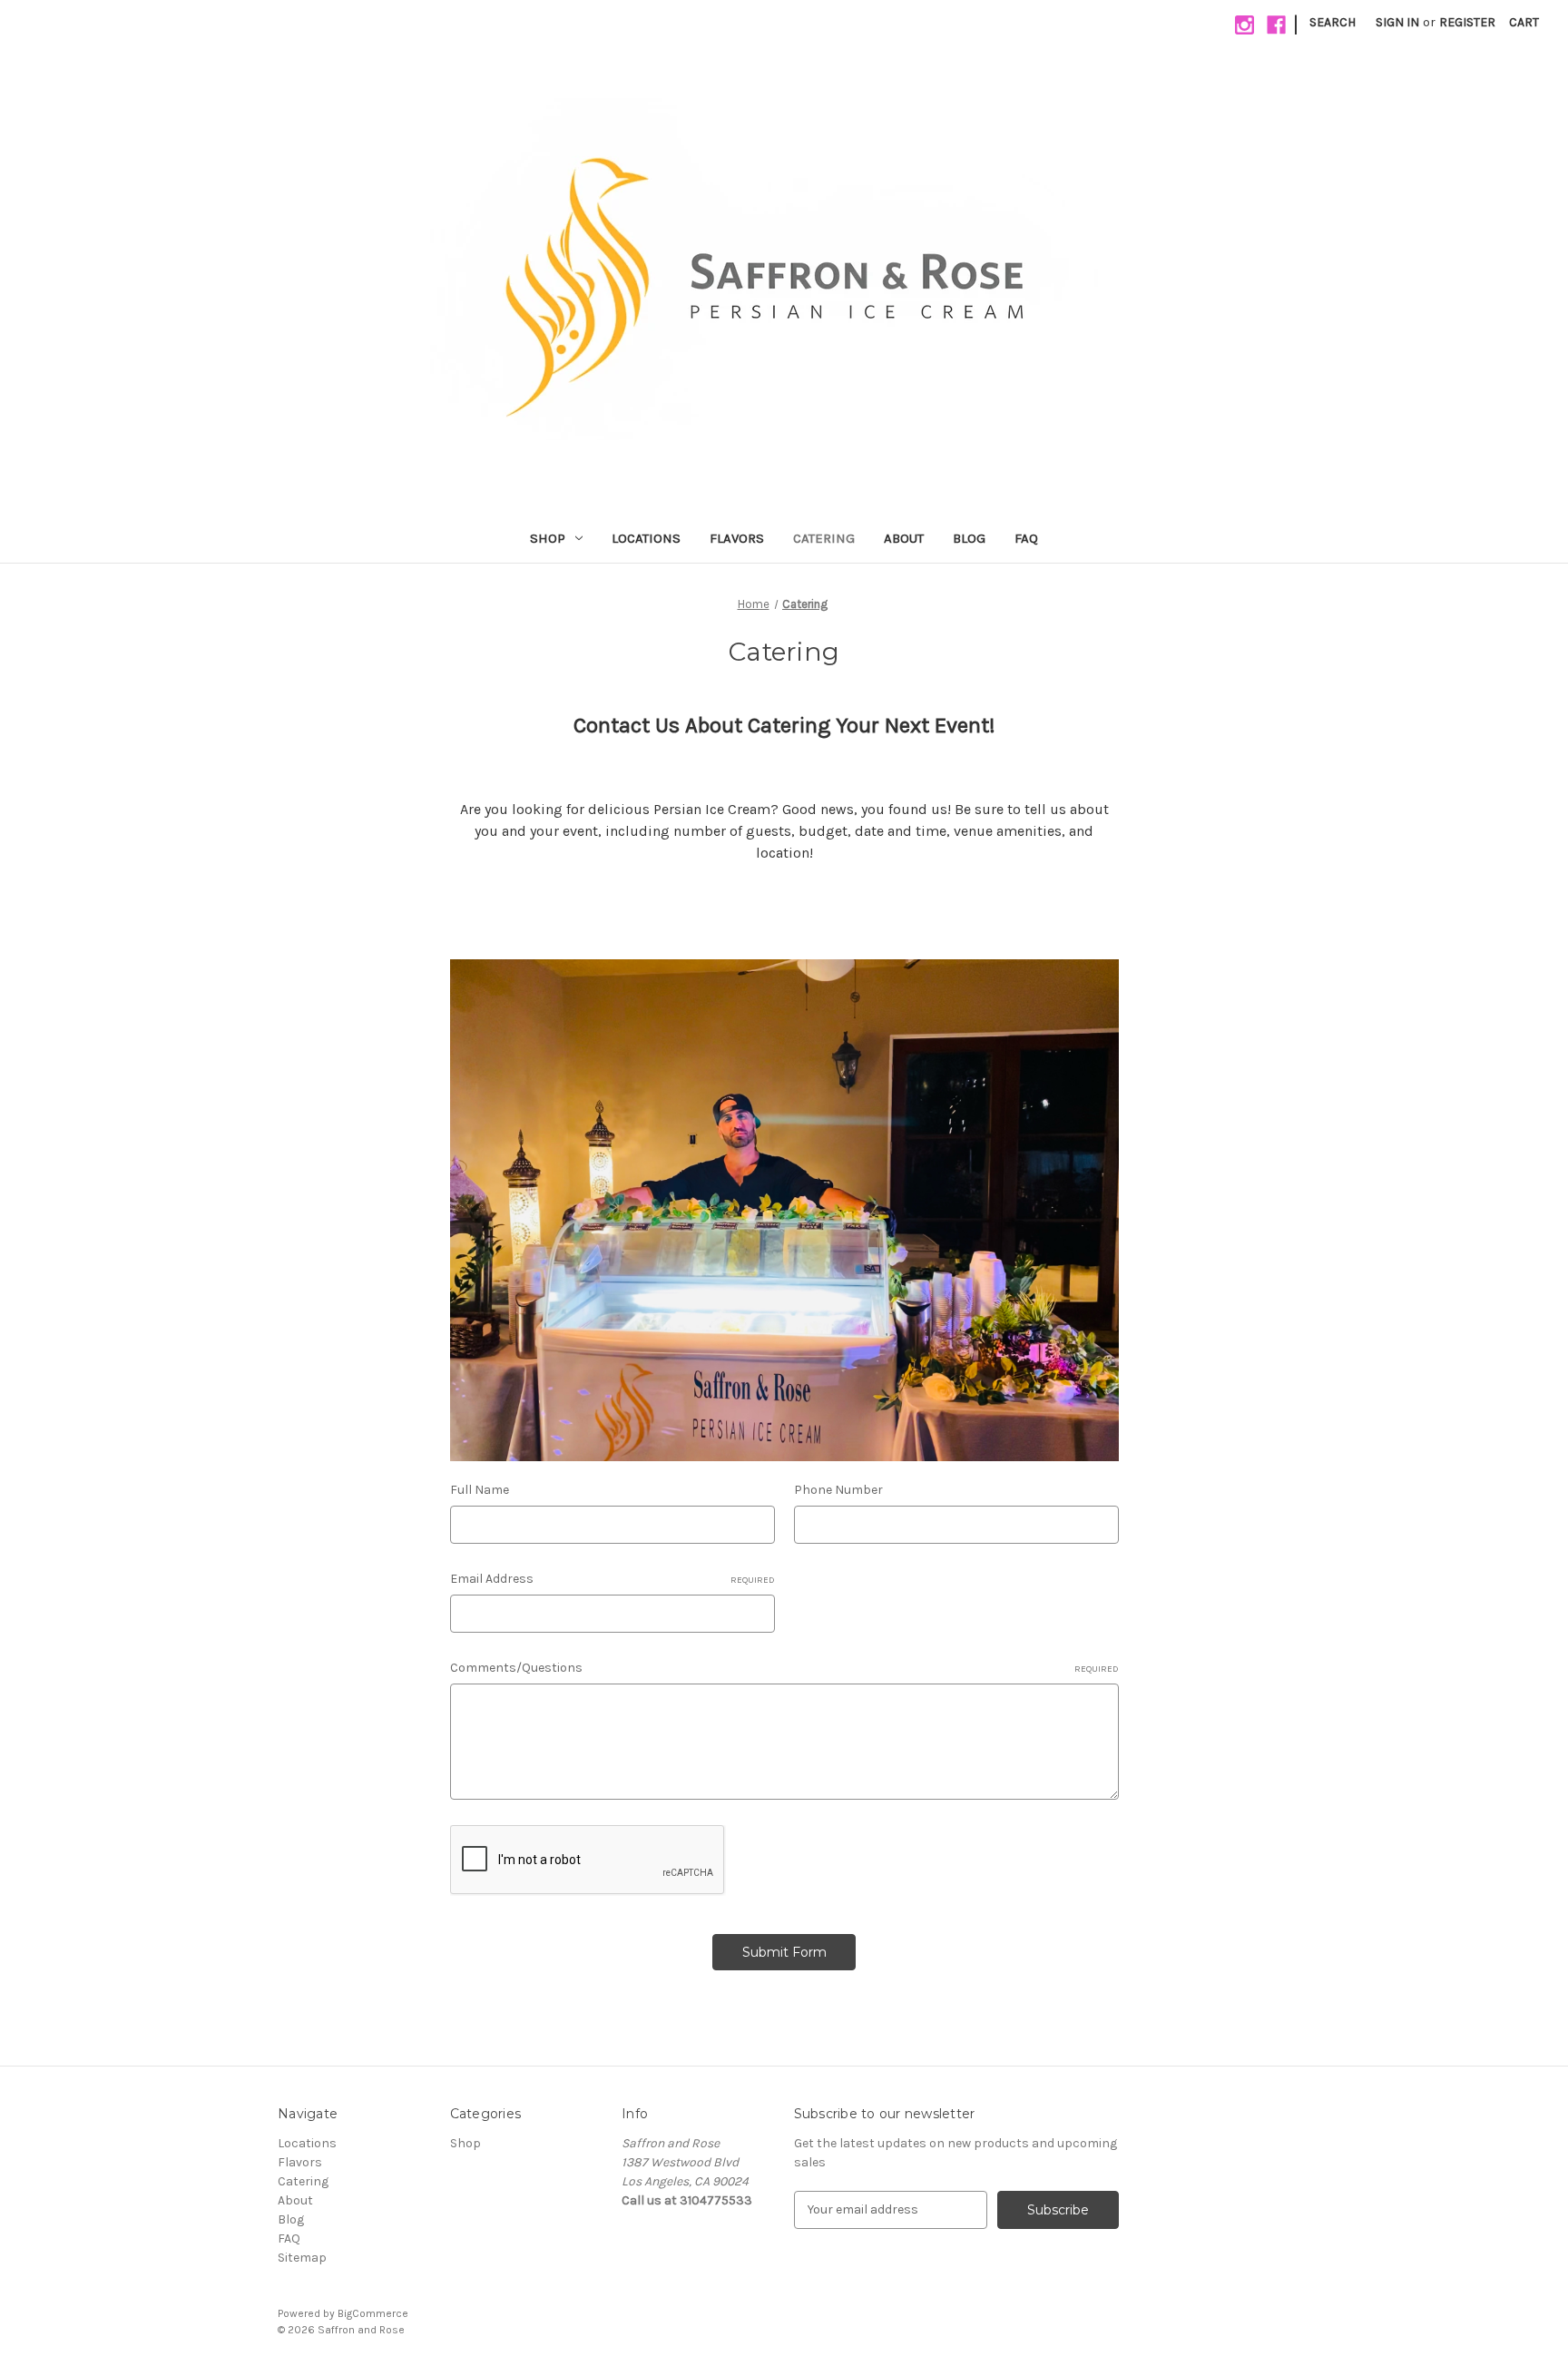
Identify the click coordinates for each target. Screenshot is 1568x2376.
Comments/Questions (784, 1668)
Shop (548, 538)
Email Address (612, 1579)
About (904, 538)
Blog (969, 538)
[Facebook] (1276, 25)
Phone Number (838, 1490)
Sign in (1397, 22)
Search (1333, 22)
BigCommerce (373, 2313)
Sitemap (302, 2258)
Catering (824, 538)
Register (1467, 22)
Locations (646, 538)
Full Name (480, 1490)
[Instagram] (1245, 25)
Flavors (737, 538)
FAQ (1026, 538)
